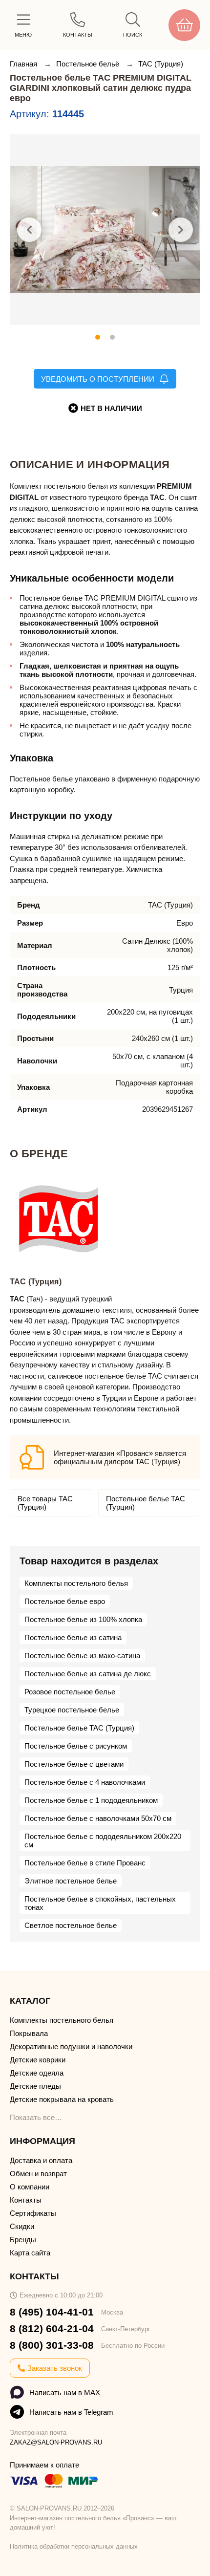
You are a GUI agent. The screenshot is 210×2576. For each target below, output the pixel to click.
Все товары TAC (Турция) (45, 1503)
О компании (30, 2187)
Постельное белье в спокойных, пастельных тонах (100, 1903)
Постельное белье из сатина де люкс (88, 1674)
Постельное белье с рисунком (76, 1746)
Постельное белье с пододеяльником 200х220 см (103, 1840)
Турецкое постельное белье (72, 1710)
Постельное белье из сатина (73, 1637)
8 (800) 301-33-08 (52, 2345)
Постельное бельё (89, 64)
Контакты (26, 2200)
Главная (24, 64)
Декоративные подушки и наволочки (71, 2046)
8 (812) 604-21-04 (52, 2328)
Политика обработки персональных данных (74, 2546)
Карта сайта (30, 2253)
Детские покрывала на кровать (62, 2099)
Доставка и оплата (41, 2160)
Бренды (23, 2240)
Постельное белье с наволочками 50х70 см (98, 1818)
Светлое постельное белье (71, 1925)
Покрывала (29, 2033)
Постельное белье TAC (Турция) (146, 1503)
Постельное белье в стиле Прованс (85, 1863)
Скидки (22, 2226)
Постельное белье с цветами (74, 1764)
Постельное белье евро (65, 1601)
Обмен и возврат (38, 2174)
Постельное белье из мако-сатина (82, 1656)
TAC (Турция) (161, 64)
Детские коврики (38, 2060)
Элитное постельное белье (71, 1881)
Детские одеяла (37, 2073)
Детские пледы (35, 2086)
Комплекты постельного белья (76, 1583)
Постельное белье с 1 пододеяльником (91, 1800)
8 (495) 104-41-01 (52, 2312)
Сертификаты (33, 2213)
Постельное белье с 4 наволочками (85, 1782)
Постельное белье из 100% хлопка (83, 1619)
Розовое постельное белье (70, 1692)
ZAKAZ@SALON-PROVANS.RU (56, 2442)
